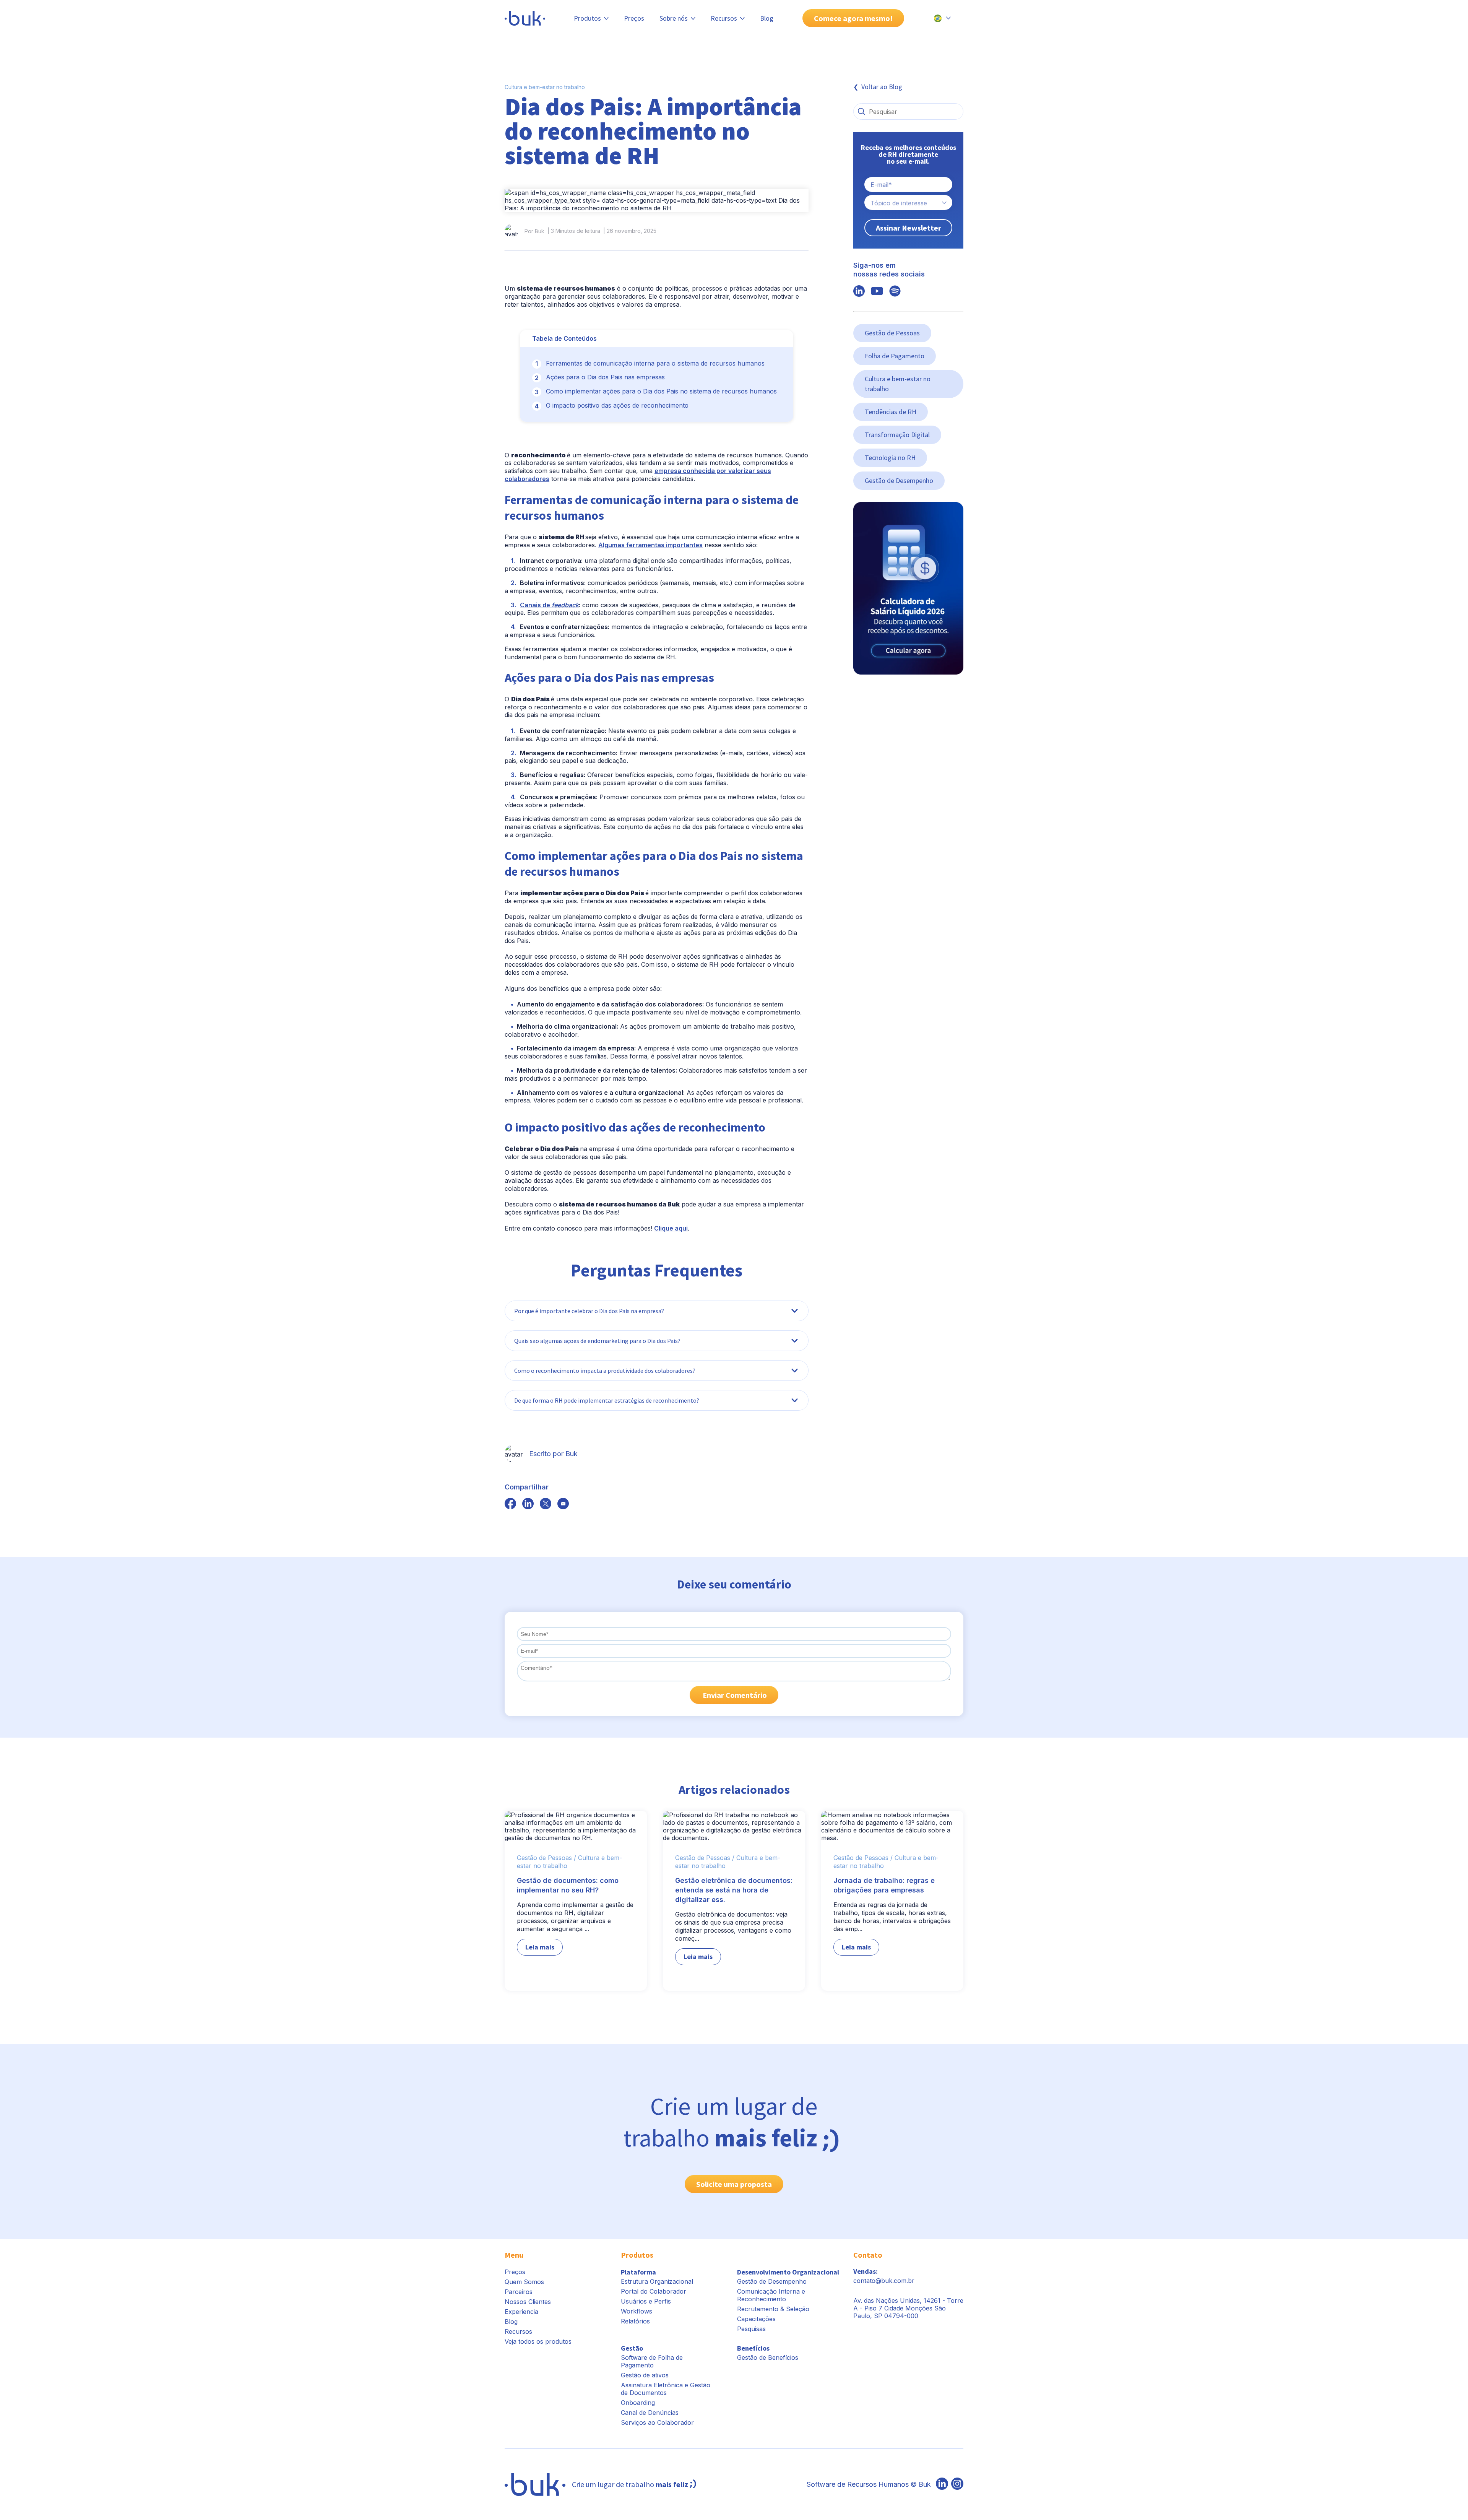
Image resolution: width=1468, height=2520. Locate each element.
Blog (767, 18)
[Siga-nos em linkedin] (859, 292)
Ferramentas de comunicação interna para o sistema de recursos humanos (655, 363)
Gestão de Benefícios (768, 2357)
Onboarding (638, 2403)
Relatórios (635, 2321)
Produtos (587, 18)
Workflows (637, 2311)
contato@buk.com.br (884, 2281)
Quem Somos (524, 2282)
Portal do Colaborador (654, 2291)
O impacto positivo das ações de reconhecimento (617, 405)
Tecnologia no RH (890, 458)
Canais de (549, 605)
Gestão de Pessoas (892, 333)
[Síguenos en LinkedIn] (942, 2484)
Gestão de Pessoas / (546, 1858)
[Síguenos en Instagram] (957, 2484)
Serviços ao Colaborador (657, 2422)
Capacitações (756, 2319)
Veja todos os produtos (538, 2341)
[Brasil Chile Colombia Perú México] (942, 18)
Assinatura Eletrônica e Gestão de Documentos (666, 2389)
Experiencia (521, 2312)
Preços (634, 18)
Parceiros (519, 2292)
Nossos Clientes (528, 2302)
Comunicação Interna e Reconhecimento (771, 2295)
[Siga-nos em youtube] (877, 292)
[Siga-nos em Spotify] (895, 292)
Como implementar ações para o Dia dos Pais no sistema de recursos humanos (661, 391)
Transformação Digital (897, 435)
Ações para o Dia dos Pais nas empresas (605, 377)
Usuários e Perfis (646, 2301)
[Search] (861, 111)
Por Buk (534, 231)
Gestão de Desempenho (899, 480)
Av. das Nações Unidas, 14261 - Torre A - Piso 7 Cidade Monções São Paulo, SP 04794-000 (908, 2308)
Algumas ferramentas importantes (650, 545)
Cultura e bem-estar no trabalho (545, 87)
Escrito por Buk (553, 1454)
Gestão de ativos (645, 2375)
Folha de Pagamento (895, 356)
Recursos (724, 18)
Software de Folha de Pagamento (652, 2361)
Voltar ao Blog (882, 87)
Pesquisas (751, 2329)
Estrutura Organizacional (657, 2281)
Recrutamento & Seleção (773, 2309)
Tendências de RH (891, 412)
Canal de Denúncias (650, 2413)
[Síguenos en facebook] (510, 1504)
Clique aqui (671, 1228)
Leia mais (540, 1947)
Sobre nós (674, 18)
